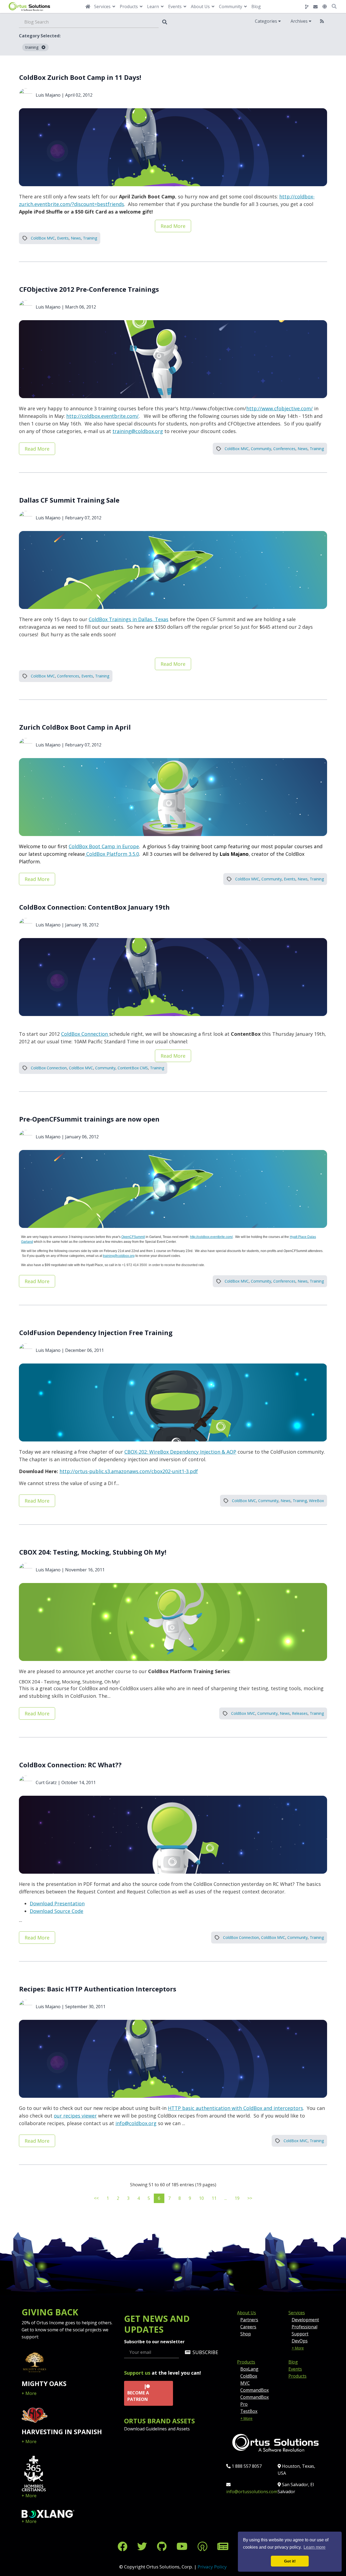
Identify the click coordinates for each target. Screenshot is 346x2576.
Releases (300, 1713)
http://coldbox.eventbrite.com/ (102, 416)
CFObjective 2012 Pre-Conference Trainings (89, 289)
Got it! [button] (290, 2561)
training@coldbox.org (138, 431)
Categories (267, 21)
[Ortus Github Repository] (307, 7)
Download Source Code (56, 1911)
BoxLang (249, 2369)
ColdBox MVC (43, 238)
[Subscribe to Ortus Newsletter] (223, 2546)
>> (250, 2198)
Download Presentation (57, 1903)
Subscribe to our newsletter (154, 2342)
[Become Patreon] (204, 2546)
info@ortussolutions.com (252, 2492)
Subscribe (205, 2352)
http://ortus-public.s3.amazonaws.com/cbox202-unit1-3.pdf (129, 1471)
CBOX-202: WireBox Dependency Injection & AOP (180, 1452)
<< (96, 2198)
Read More (173, 226)
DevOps (300, 2341)
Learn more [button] (315, 2547)
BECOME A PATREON (138, 2396)
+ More (29, 2393)
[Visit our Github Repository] (163, 2546)
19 (237, 2198)
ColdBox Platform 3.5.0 (112, 854)
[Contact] (315, 7)
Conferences (284, 449)
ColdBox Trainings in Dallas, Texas (129, 619)
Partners (249, 2320)
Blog (256, 6)
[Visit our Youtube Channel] (183, 2546)
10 (201, 2198)
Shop (246, 2334)
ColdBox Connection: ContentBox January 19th (94, 907)
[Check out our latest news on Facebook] (124, 2546)
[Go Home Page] (88, 6)
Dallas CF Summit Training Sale (69, 500)
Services (297, 2313)
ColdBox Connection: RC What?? (70, 1765)
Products (246, 2362)
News (76, 238)
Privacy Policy (212, 2567)
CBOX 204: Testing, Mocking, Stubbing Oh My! (93, 1552)
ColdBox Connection (85, 1034)
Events (63, 238)
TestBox (249, 2411)
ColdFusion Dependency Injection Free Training (96, 1333)
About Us (247, 2313)
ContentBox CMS (133, 1068)
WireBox (316, 1501)
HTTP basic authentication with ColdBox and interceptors (235, 2108)
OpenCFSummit (133, 1237)
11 (214, 2198)
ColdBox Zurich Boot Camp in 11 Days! (80, 77)
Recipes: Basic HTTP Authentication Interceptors (98, 1989)
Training (90, 238)
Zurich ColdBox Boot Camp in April (75, 727)
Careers (248, 2327)
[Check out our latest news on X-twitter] (143, 2546)
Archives (300, 21)
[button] (325, 6)
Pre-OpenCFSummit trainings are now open (89, 1119)
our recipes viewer (75, 2116)
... (226, 2198)
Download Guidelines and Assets (157, 2429)
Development (305, 2320)
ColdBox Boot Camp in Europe (104, 846)
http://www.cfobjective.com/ (280, 408)
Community (261, 449)
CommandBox (254, 2390)
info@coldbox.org (136, 2123)
